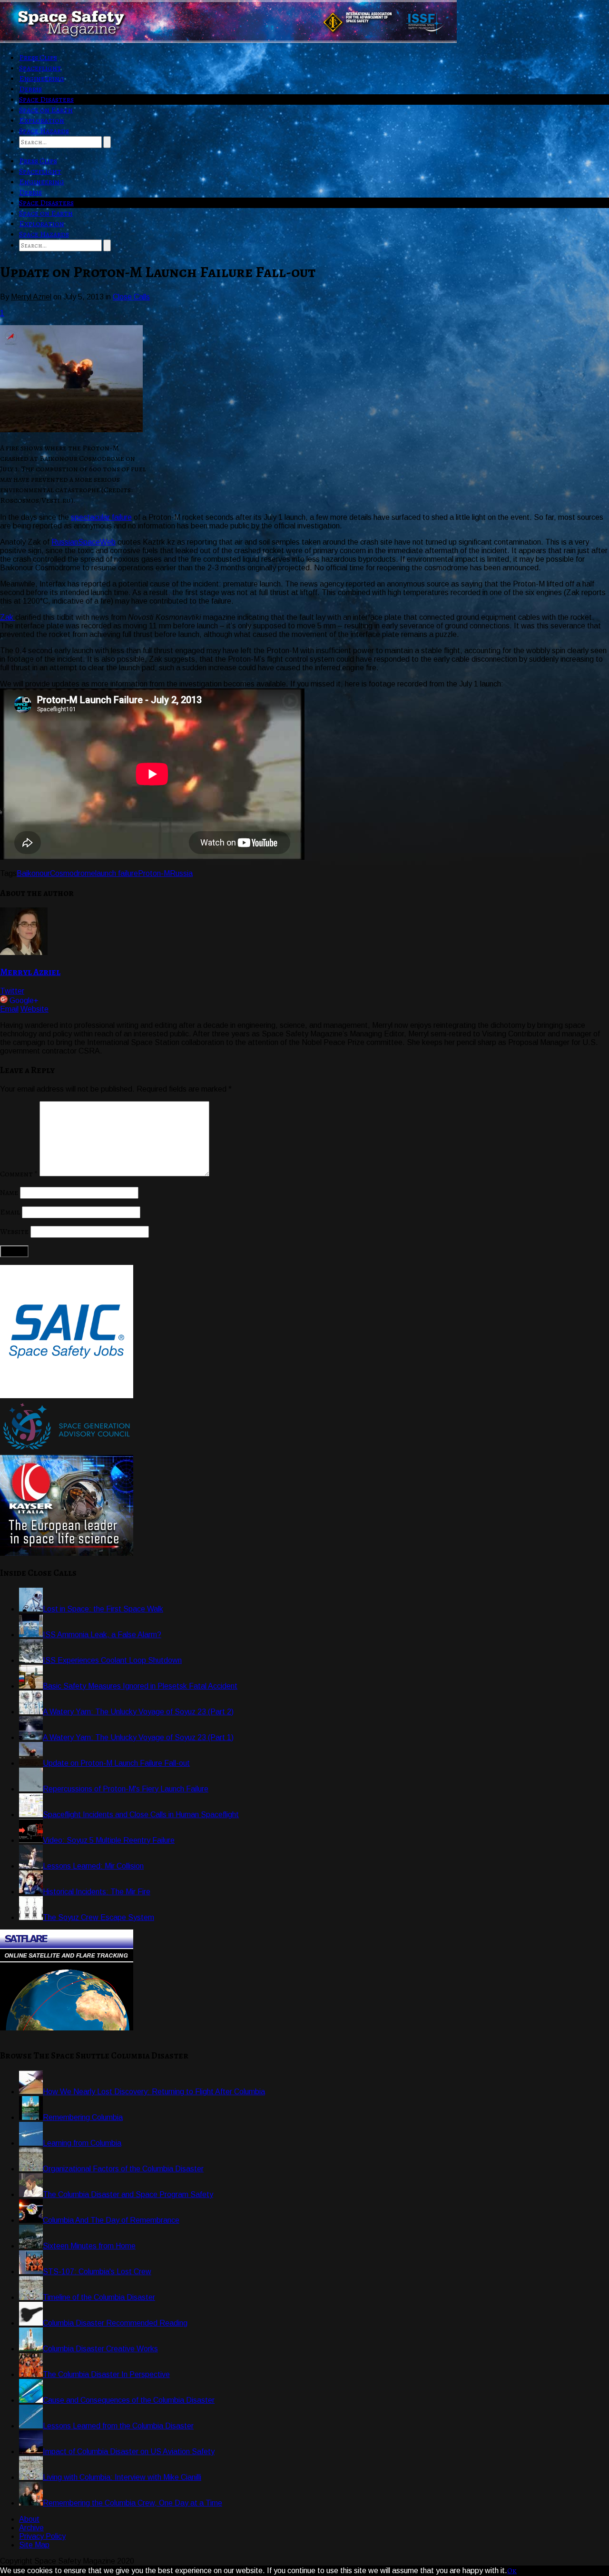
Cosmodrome (73, 873)
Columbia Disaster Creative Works (100, 2349)
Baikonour (33, 873)
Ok (512, 2571)
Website (34, 1009)
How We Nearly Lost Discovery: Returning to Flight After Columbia (154, 2092)
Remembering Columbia (83, 2117)
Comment (19, 1174)
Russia (181, 873)
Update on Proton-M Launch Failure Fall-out (116, 1763)
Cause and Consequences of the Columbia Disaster (129, 2400)
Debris (30, 89)
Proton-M (154, 873)
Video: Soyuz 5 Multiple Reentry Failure (109, 1840)
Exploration (42, 120)
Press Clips (38, 58)
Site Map (34, 2545)
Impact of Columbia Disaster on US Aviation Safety (129, 2452)
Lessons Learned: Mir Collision (93, 1866)
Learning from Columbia (82, 2143)
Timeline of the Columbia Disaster (99, 2297)
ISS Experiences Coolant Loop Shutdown (112, 1660)
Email (9, 1009)
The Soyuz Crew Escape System (98, 1917)
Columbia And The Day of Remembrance (111, 2220)
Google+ (24, 1000)
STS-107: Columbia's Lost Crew (97, 2272)
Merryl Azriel (30, 972)
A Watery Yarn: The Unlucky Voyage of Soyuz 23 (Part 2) (138, 1712)
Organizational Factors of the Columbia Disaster (123, 2169)
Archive (31, 2528)
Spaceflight (40, 68)
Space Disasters (46, 99)
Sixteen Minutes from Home (89, 2246)
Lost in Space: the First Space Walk (103, 1609)
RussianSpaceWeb (83, 542)
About (29, 2519)
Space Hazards (44, 131)
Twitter (12, 991)
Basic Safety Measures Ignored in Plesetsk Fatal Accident (140, 1686)
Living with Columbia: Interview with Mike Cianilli (122, 2477)
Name (9, 1193)
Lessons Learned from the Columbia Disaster (118, 2426)
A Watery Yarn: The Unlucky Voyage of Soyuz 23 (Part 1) (138, 1737)
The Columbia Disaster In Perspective (106, 2374)
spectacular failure (101, 517)
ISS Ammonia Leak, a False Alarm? (102, 1635)
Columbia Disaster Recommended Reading (115, 2323)
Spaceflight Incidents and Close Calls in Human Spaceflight (141, 1815)
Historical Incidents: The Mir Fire (97, 1892)
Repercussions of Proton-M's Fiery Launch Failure (126, 1789)
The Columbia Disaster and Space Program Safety (128, 2194)
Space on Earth (46, 110)
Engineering (42, 79)
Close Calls (131, 297)
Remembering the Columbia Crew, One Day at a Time (133, 2503)
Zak (8, 617)
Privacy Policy (42, 2536)
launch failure (117, 873)
